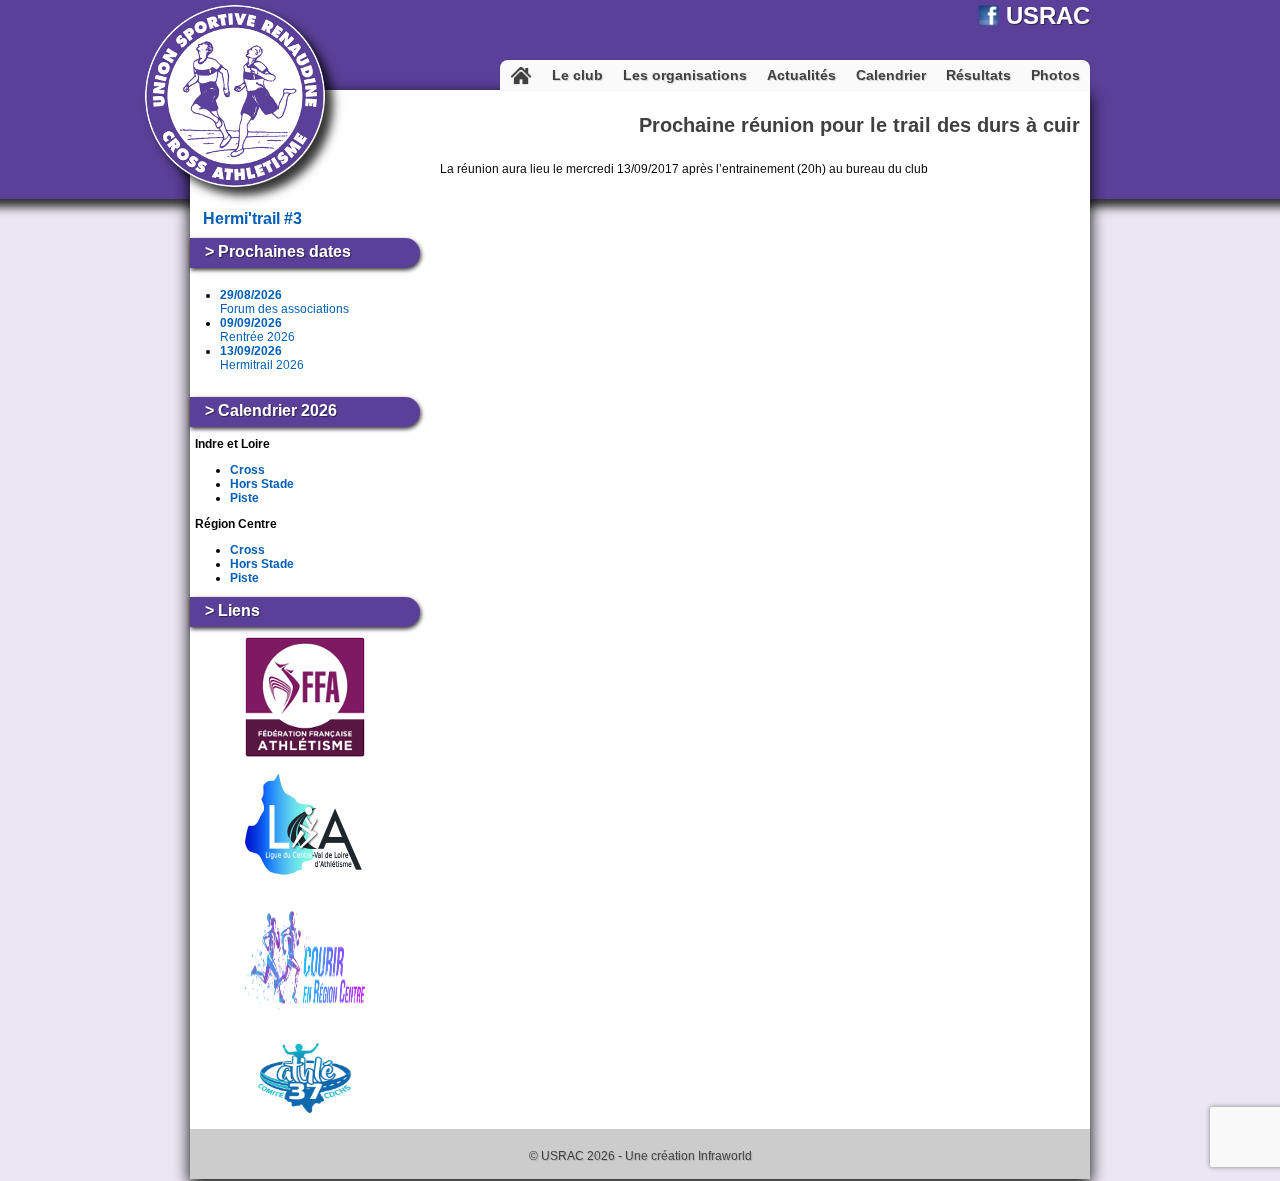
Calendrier (891, 75)
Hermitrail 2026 (262, 358)
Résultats (978, 75)
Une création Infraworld (688, 1156)
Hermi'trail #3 (252, 218)
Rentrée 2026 (257, 330)
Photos (1055, 75)
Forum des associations (284, 302)
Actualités (801, 75)
